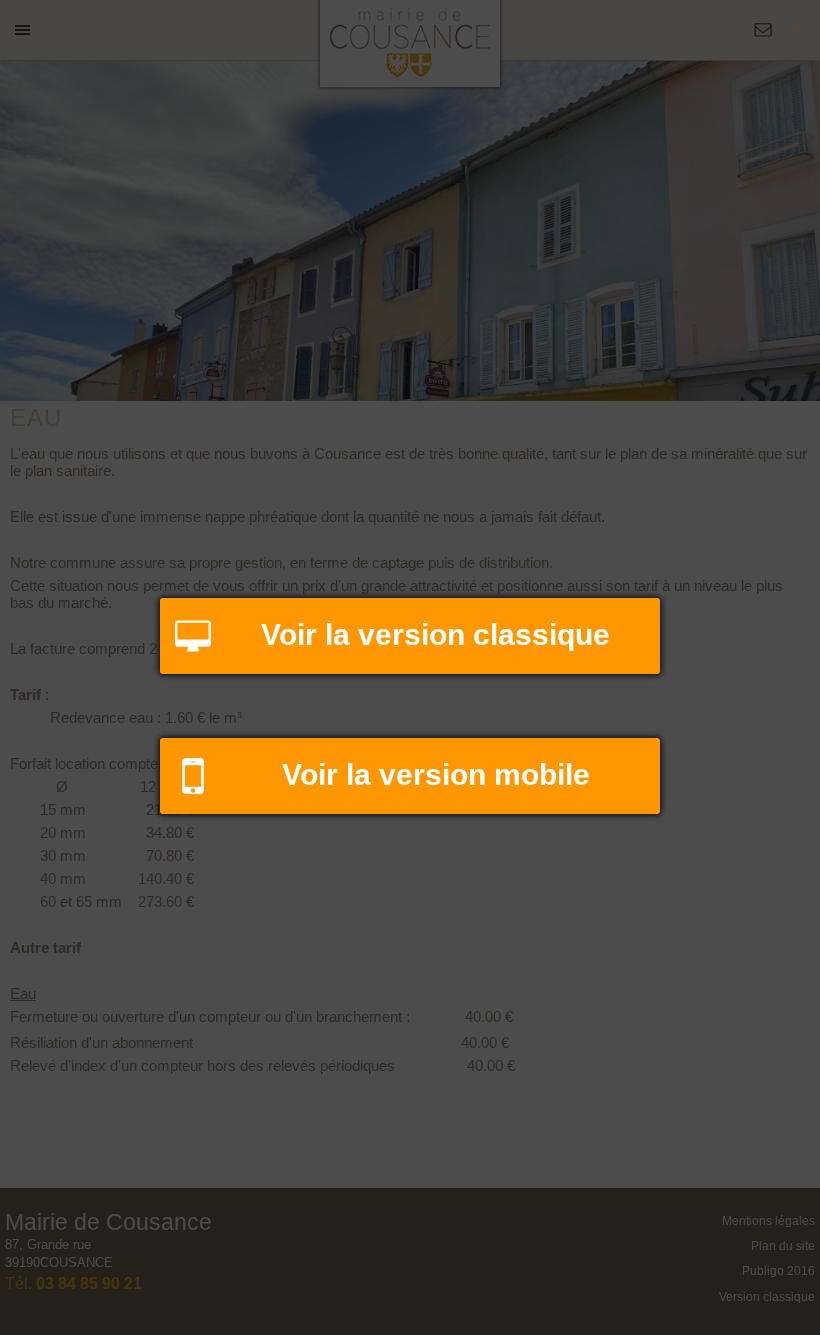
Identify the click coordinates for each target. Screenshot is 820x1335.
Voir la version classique (435, 634)
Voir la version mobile (436, 774)
